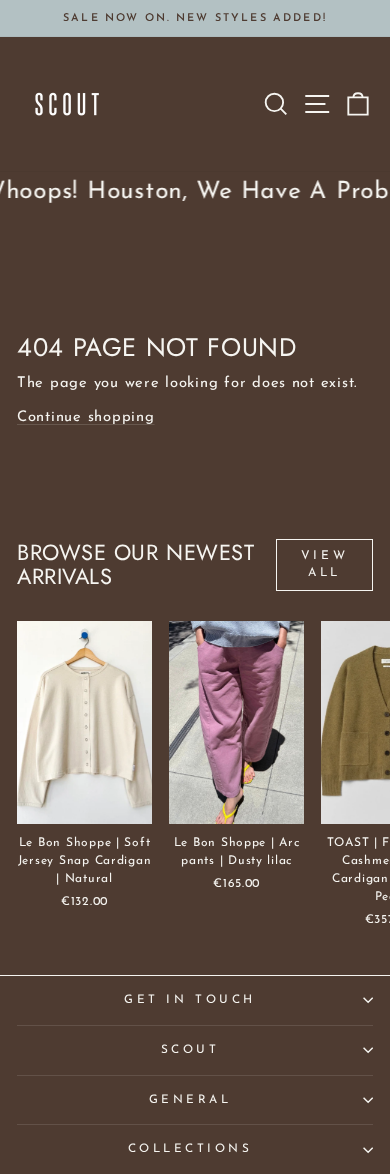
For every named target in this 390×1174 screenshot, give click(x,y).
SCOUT (190, 1050)
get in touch (189, 1000)
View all (324, 564)
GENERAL (190, 1100)
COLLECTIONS (190, 1149)
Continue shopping (86, 417)
